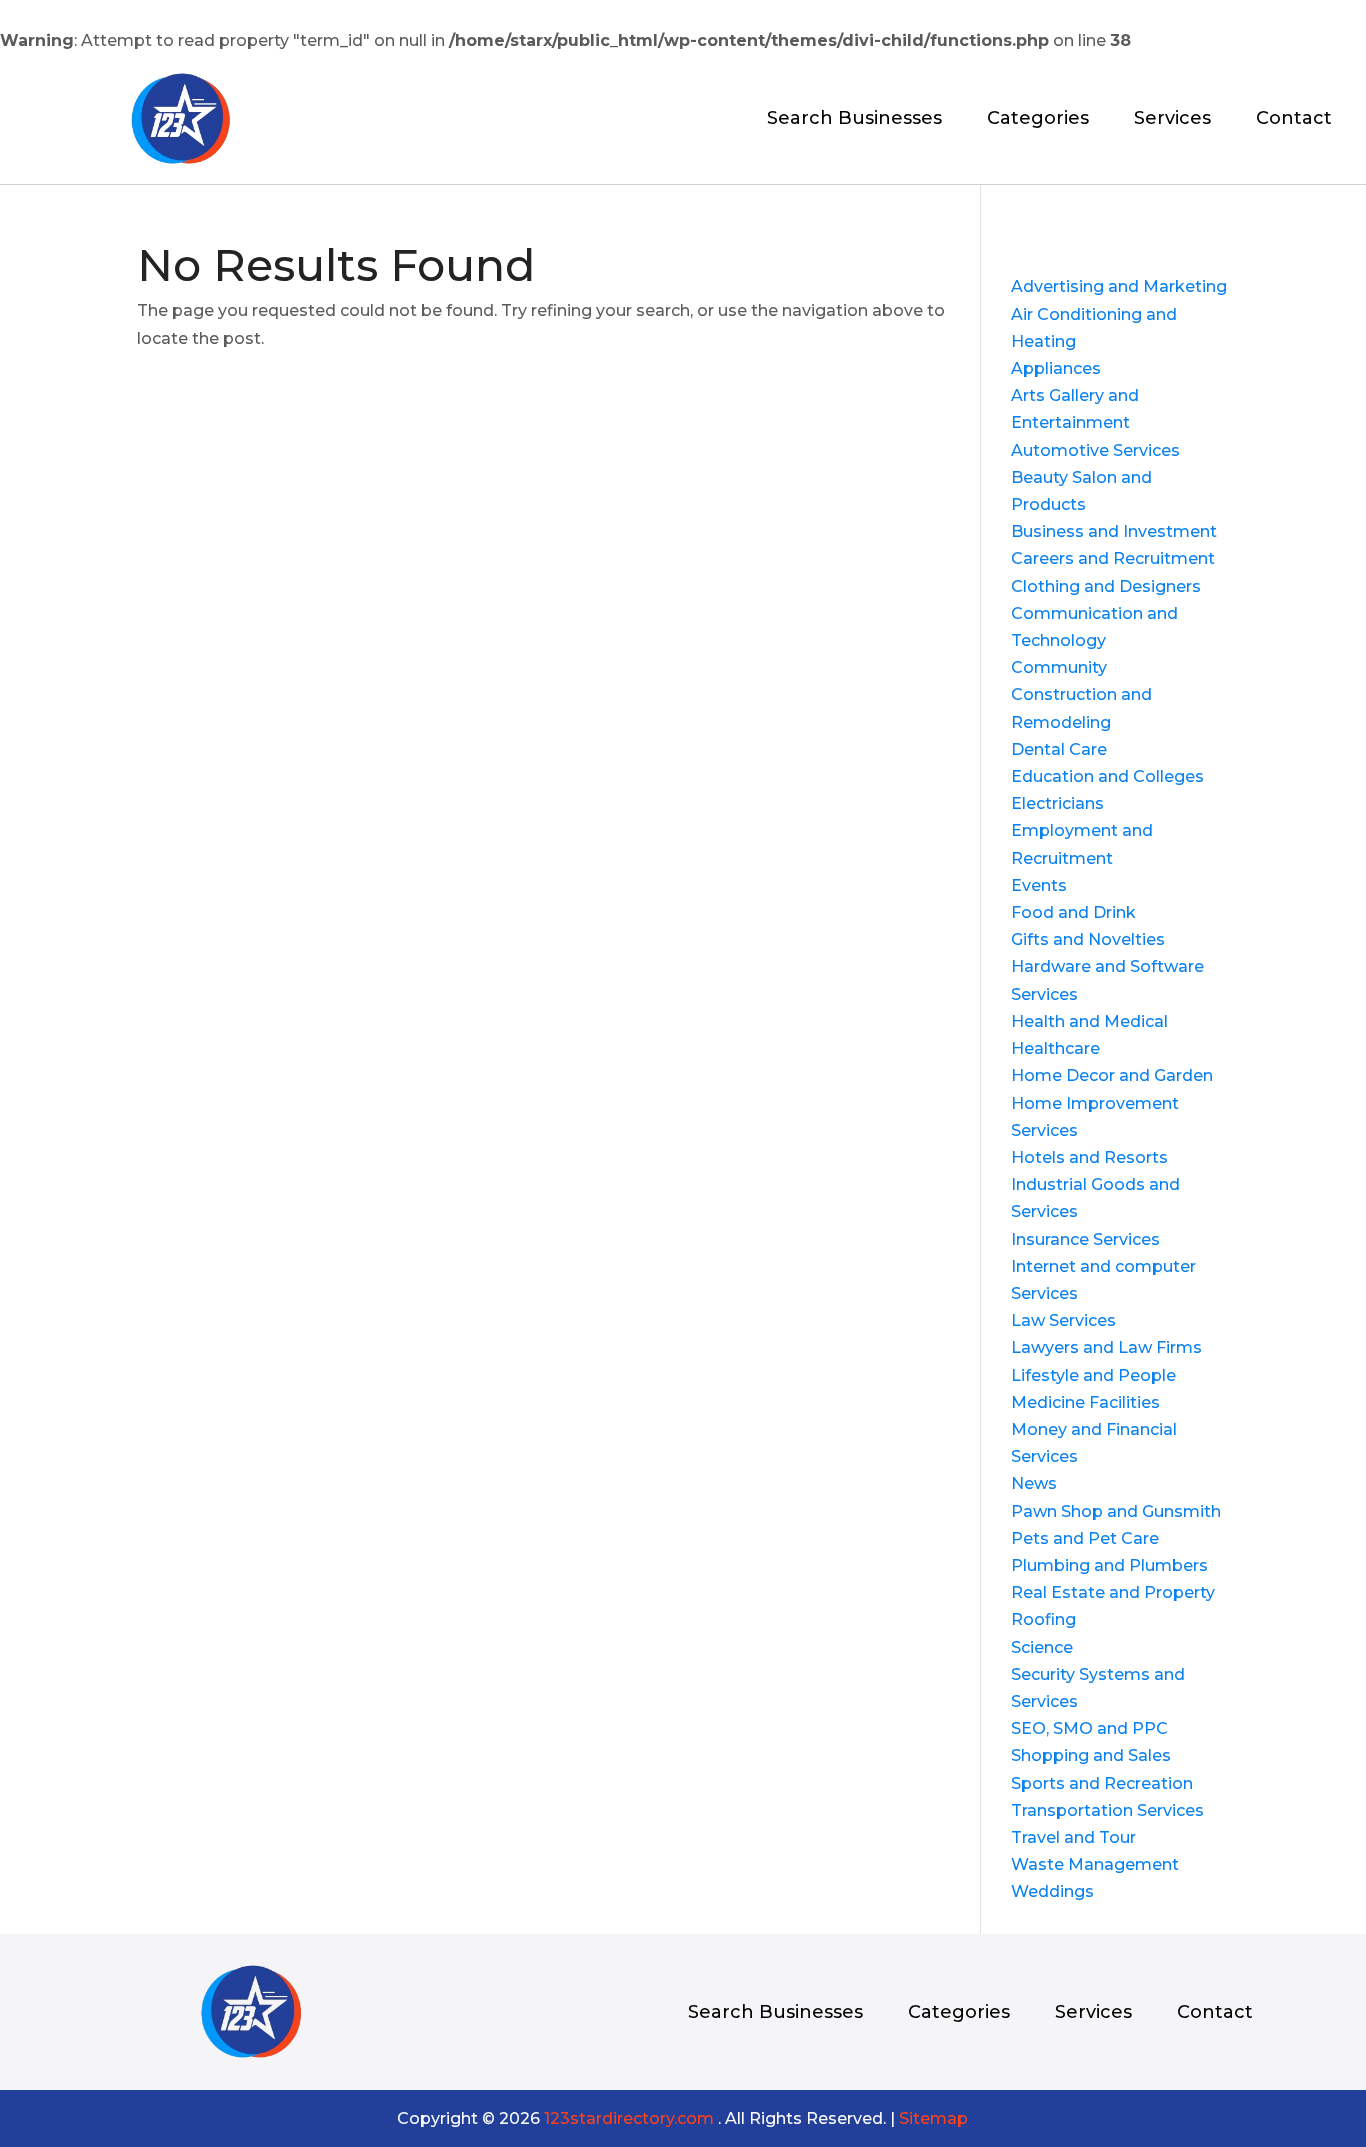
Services (1172, 120)
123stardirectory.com (629, 2118)
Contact (1294, 120)
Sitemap (933, 2118)
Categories (1038, 120)
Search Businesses (854, 120)
